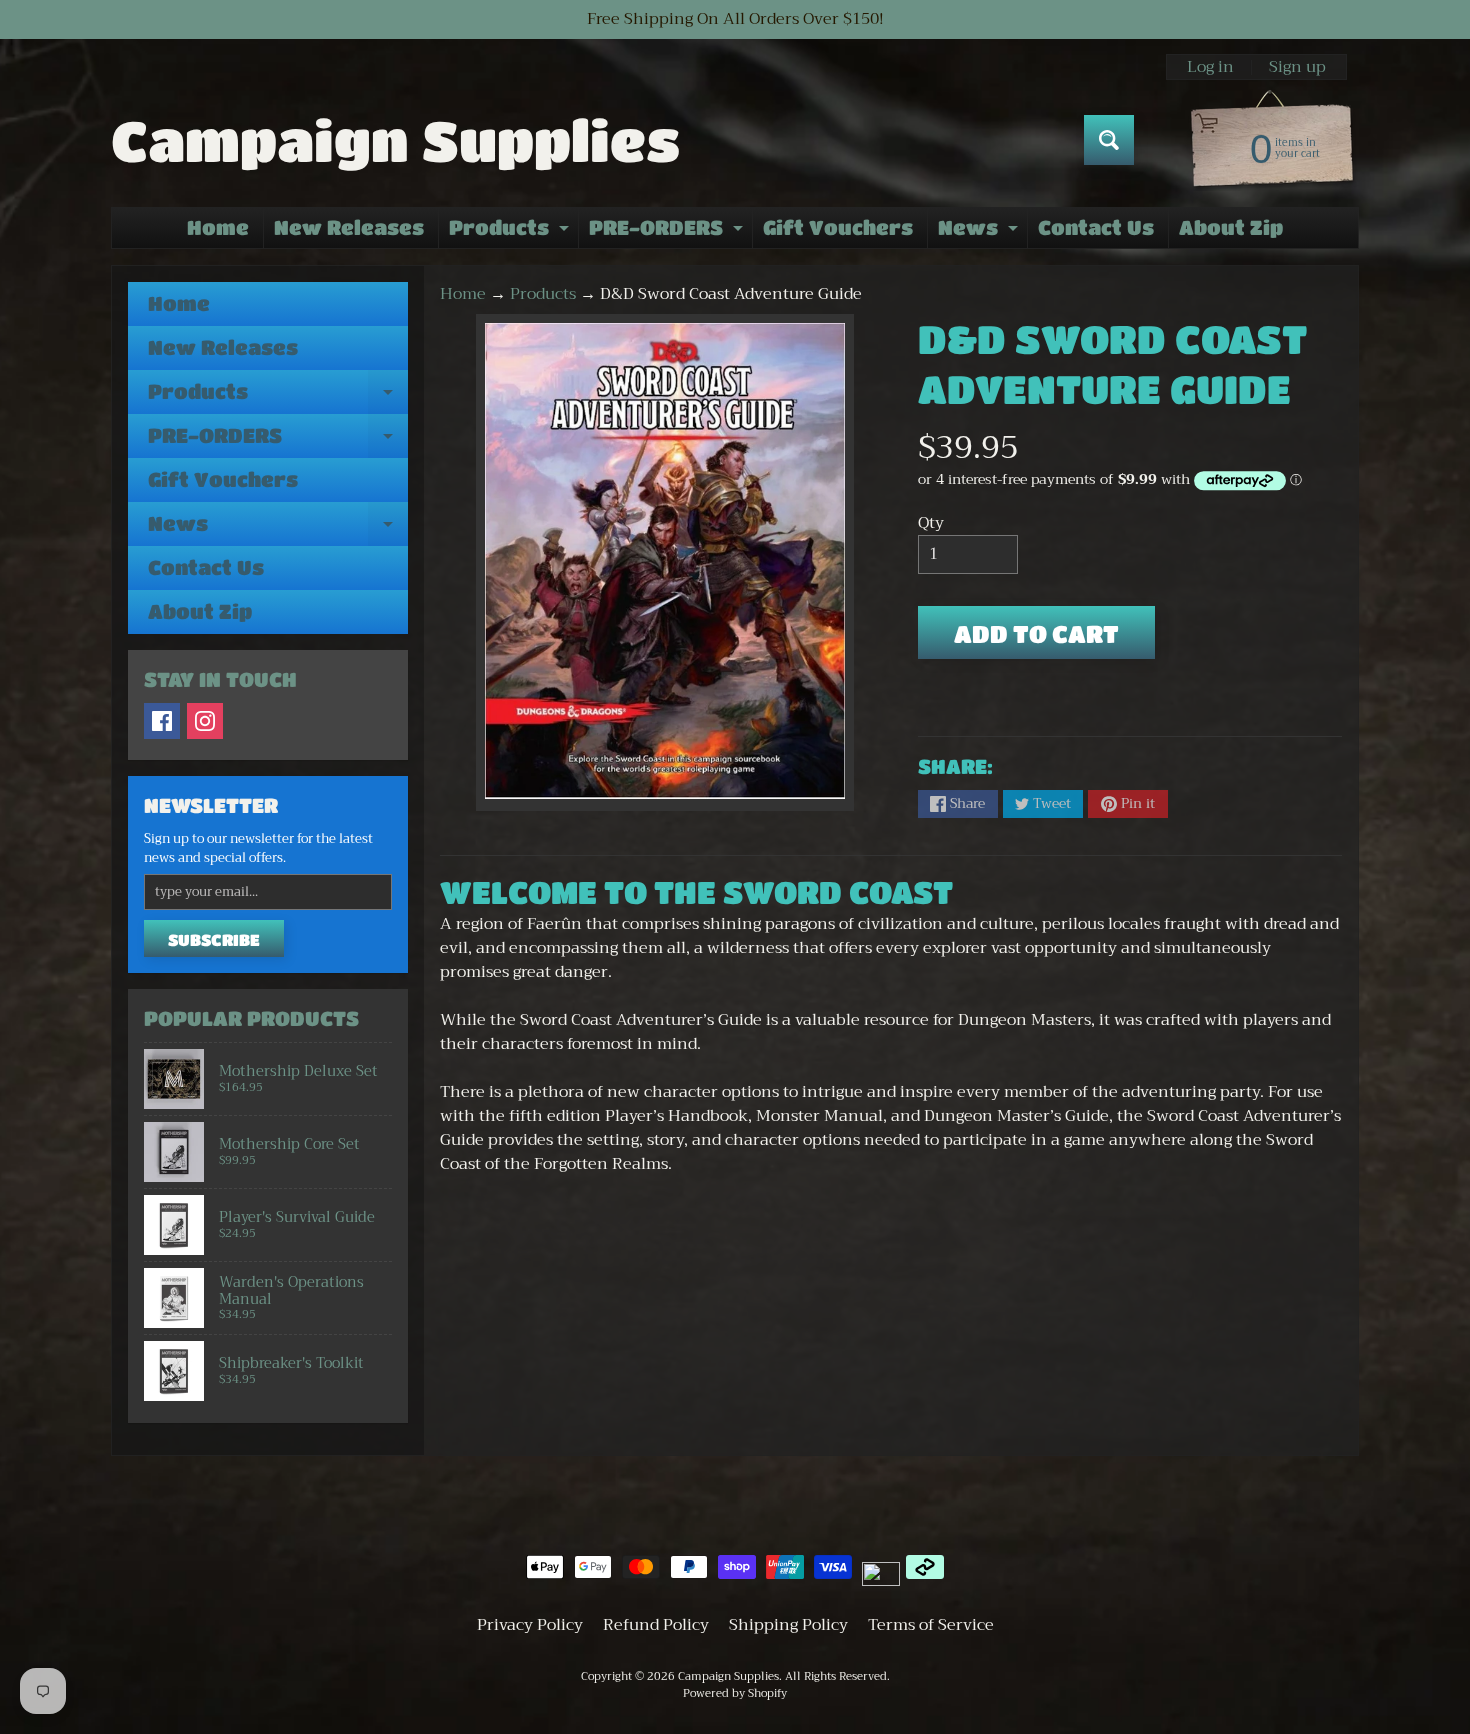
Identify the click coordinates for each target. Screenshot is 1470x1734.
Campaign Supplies (395, 140)
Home (218, 227)
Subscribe (214, 939)
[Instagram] (205, 721)
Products (511, 232)
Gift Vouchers (838, 227)
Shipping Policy (788, 1625)
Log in (1210, 67)
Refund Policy (656, 1625)
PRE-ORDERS (668, 232)
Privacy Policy (530, 1625)
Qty (931, 523)
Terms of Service (931, 1625)
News (980, 232)
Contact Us (1096, 227)
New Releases (349, 227)
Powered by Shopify (735, 1693)
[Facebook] (162, 721)
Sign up (1297, 67)
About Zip (1231, 227)
